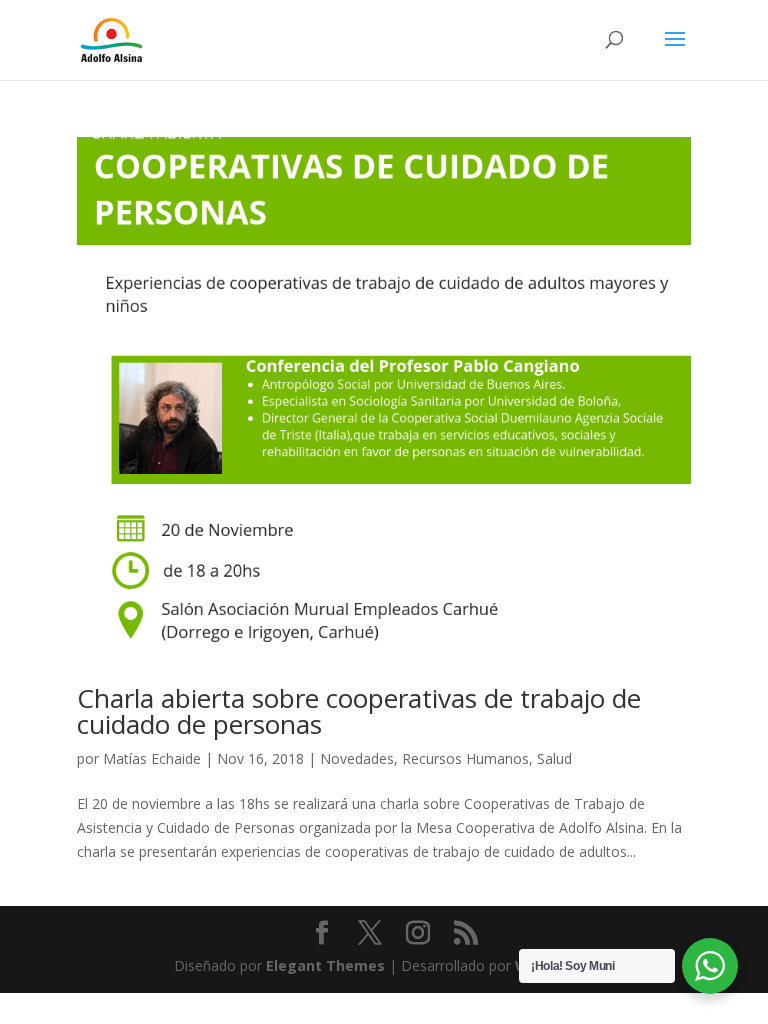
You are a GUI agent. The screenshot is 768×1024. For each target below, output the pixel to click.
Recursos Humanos (465, 758)
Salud (554, 758)
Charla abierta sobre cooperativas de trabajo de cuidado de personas (359, 711)
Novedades (357, 758)
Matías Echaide (152, 758)
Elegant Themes (325, 965)
